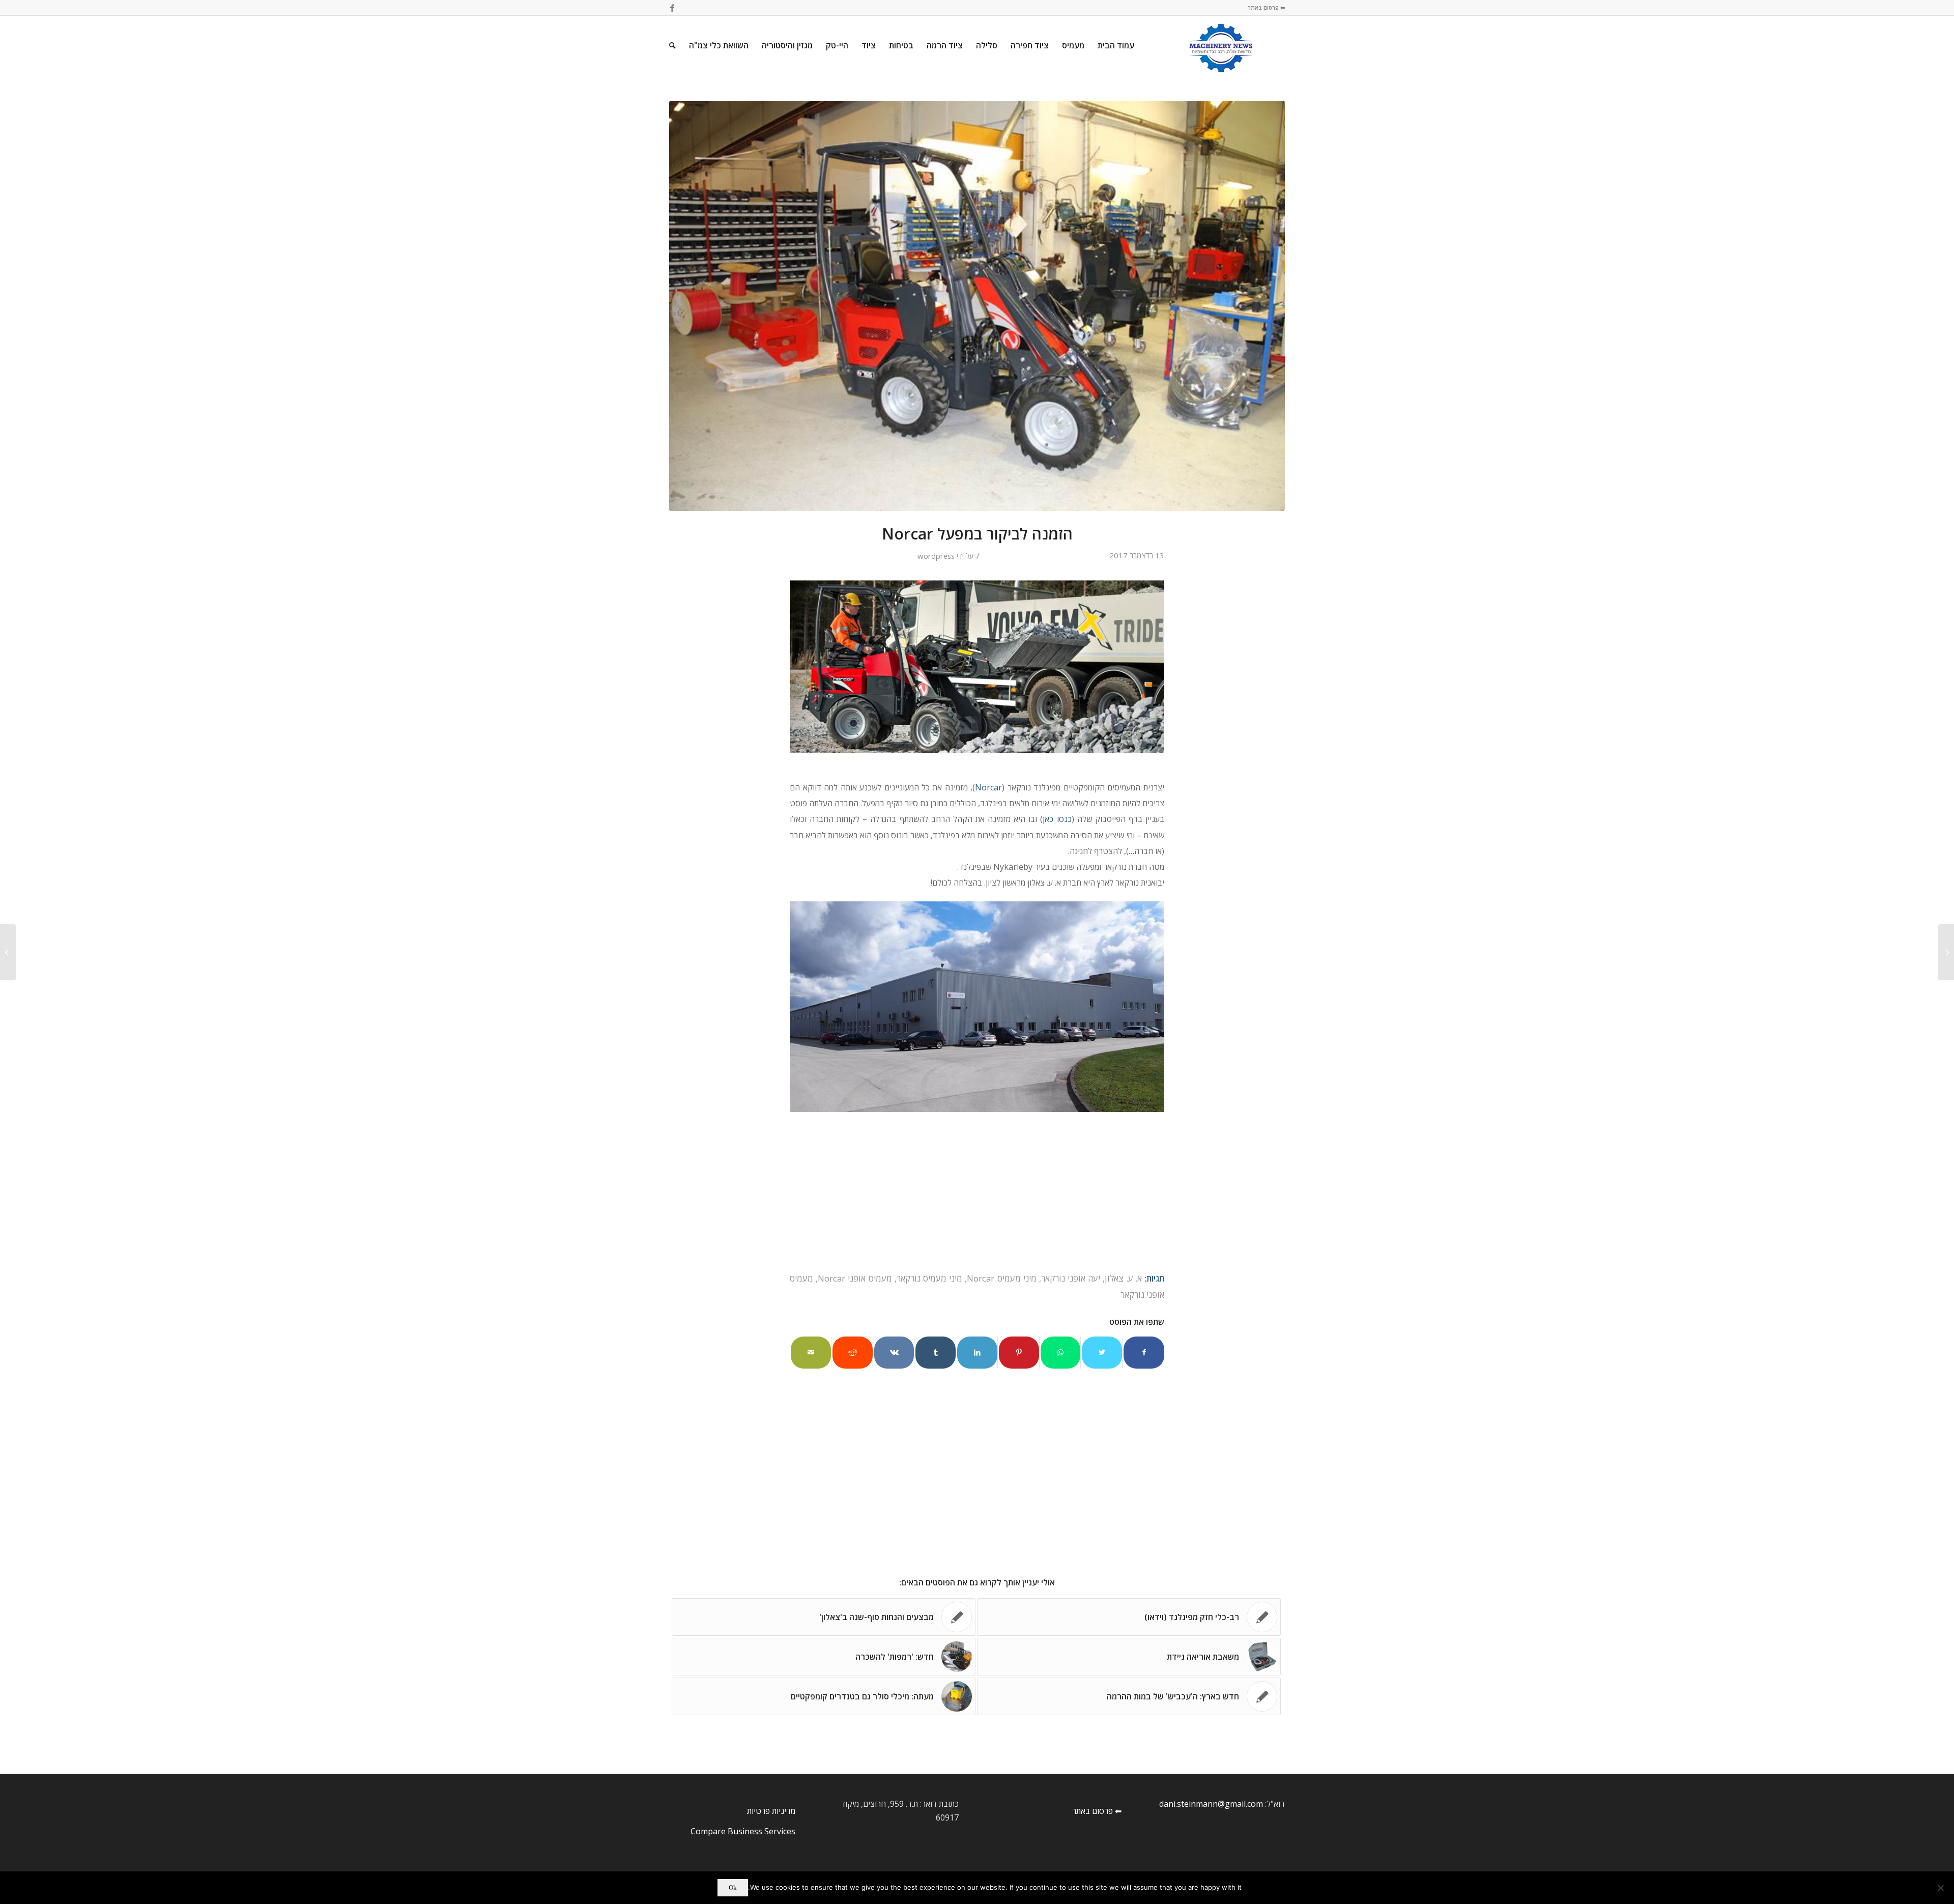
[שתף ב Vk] (894, 1352)
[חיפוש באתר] (672, 45)
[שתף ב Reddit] (853, 1352)
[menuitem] (1116, 45)
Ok (733, 1887)
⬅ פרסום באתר (1266, 7)
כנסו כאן (1057, 819)
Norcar (988, 787)
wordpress (936, 556)
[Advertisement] (977, 1195)
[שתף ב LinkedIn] (977, 1352)
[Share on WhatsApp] (1061, 1352)
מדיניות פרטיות (771, 1811)
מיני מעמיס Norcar (1001, 1278)
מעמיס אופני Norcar (855, 1278)
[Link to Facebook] (672, 8)
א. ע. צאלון (1123, 1278)
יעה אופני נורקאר (1071, 1278)
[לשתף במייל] (811, 1352)
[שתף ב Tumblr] (936, 1352)
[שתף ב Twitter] (1102, 1352)
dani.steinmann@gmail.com (1211, 1804)
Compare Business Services (743, 1831)
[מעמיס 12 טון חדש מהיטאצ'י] (1946, 952)
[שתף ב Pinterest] (1019, 1352)
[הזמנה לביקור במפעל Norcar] (977, 306)
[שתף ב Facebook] (1144, 1352)
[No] (1941, 1888)
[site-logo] (1221, 45)
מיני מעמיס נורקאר (929, 1278)
